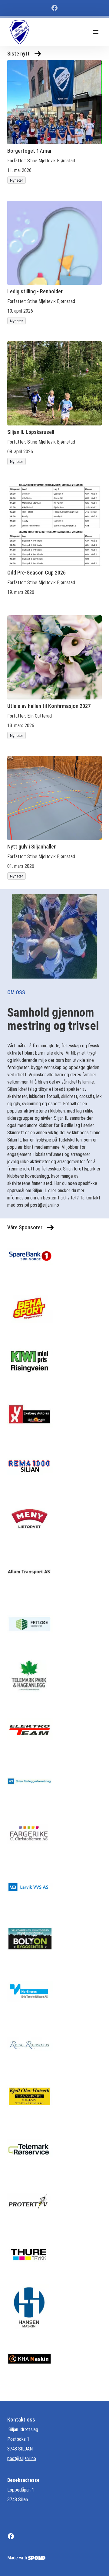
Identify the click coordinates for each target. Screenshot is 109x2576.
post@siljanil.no (22, 2458)
